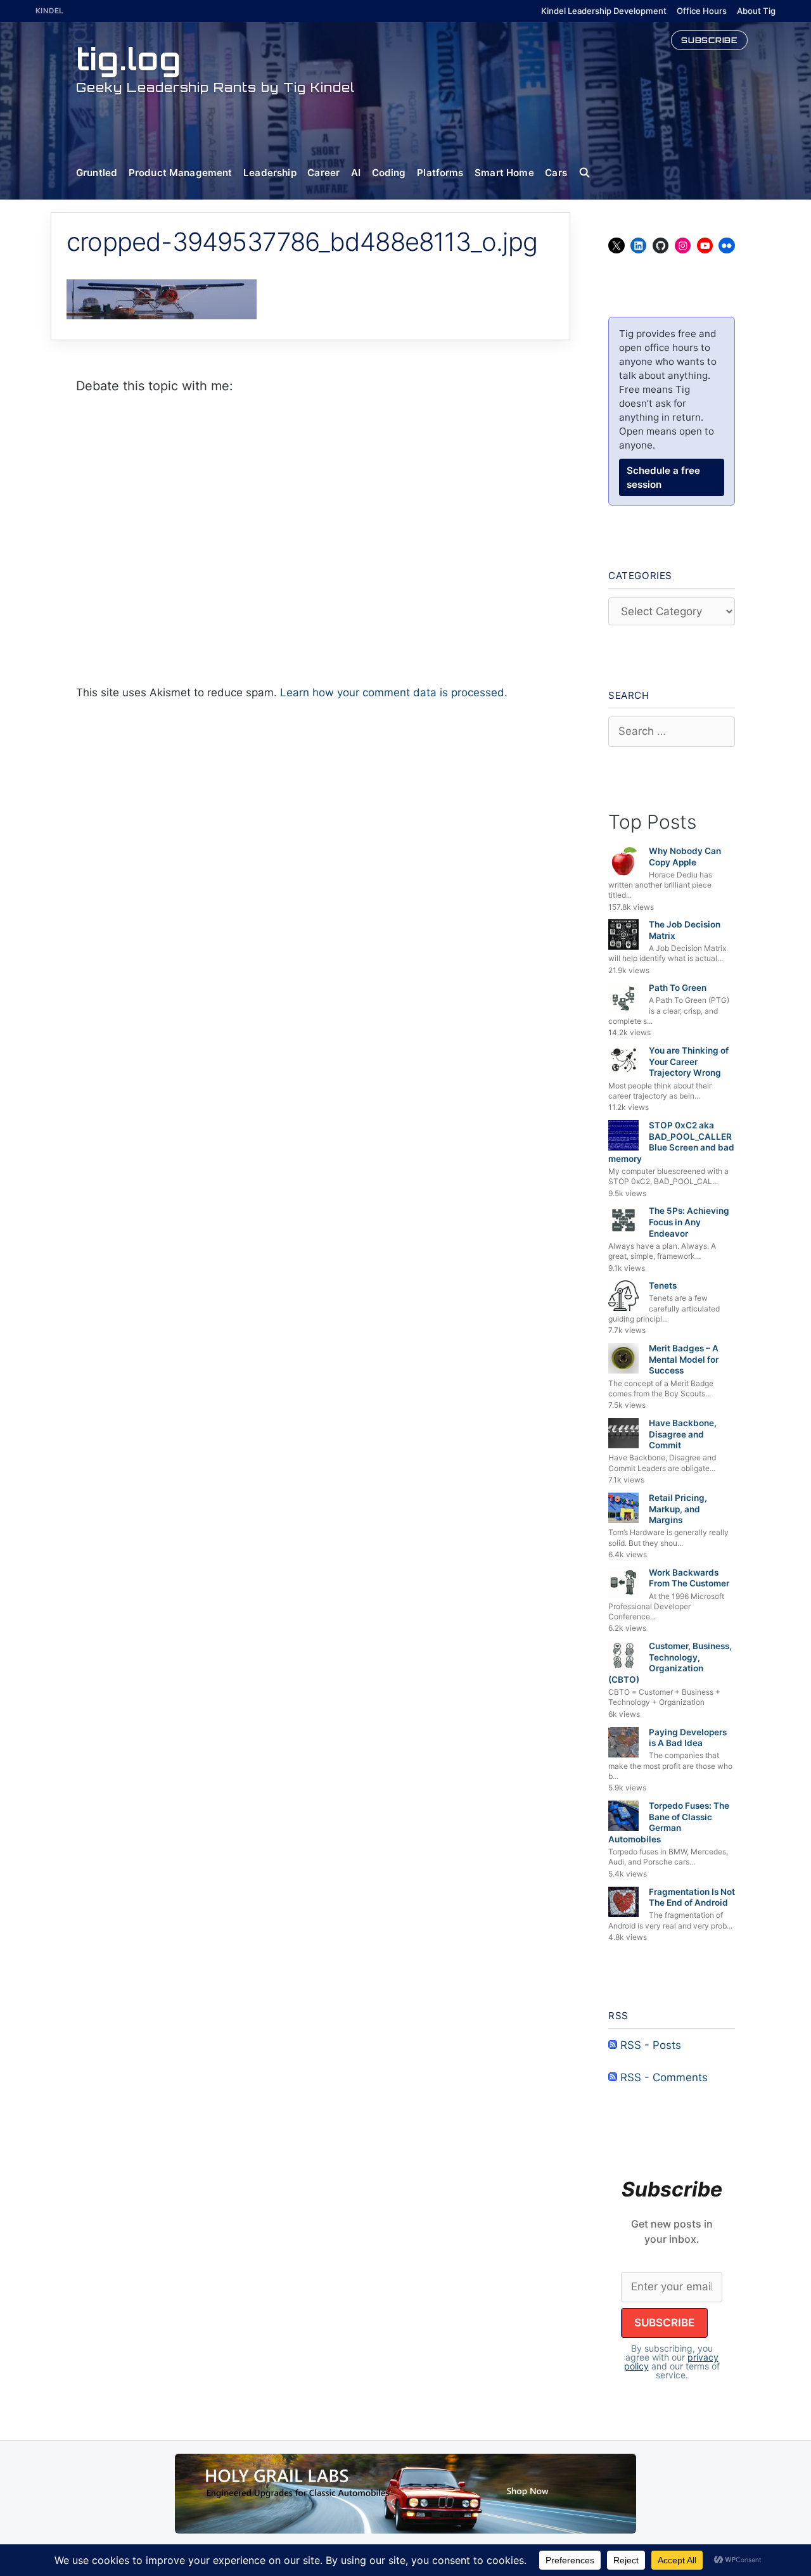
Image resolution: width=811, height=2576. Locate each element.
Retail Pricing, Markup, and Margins (678, 1509)
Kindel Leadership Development (604, 11)
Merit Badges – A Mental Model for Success (684, 1359)
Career (323, 173)
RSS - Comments (662, 2077)
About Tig (756, 11)
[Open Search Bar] (590, 173)
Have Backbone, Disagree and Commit (683, 1434)
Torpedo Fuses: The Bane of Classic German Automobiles (669, 1822)
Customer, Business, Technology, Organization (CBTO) (670, 1663)
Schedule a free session (663, 477)
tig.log (129, 59)
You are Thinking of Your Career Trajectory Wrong (689, 1062)
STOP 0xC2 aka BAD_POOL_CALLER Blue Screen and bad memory (671, 1142)
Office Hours (702, 11)
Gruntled (97, 173)
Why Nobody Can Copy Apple (685, 857)
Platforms (440, 173)
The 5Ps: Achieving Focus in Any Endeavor (689, 1222)
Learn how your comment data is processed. (394, 692)
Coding (389, 173)
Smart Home (504, 173)
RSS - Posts (649, 2045)
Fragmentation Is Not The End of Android (692, 1897)
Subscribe (709, 40)
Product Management (181, 173)
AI (356, 173)
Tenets (663, 1285)
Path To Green (678, 988)
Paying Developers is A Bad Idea (688, 1738)
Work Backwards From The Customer (689, 1578)
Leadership (270, 173)
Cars (556, 173)
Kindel (50, 11)
